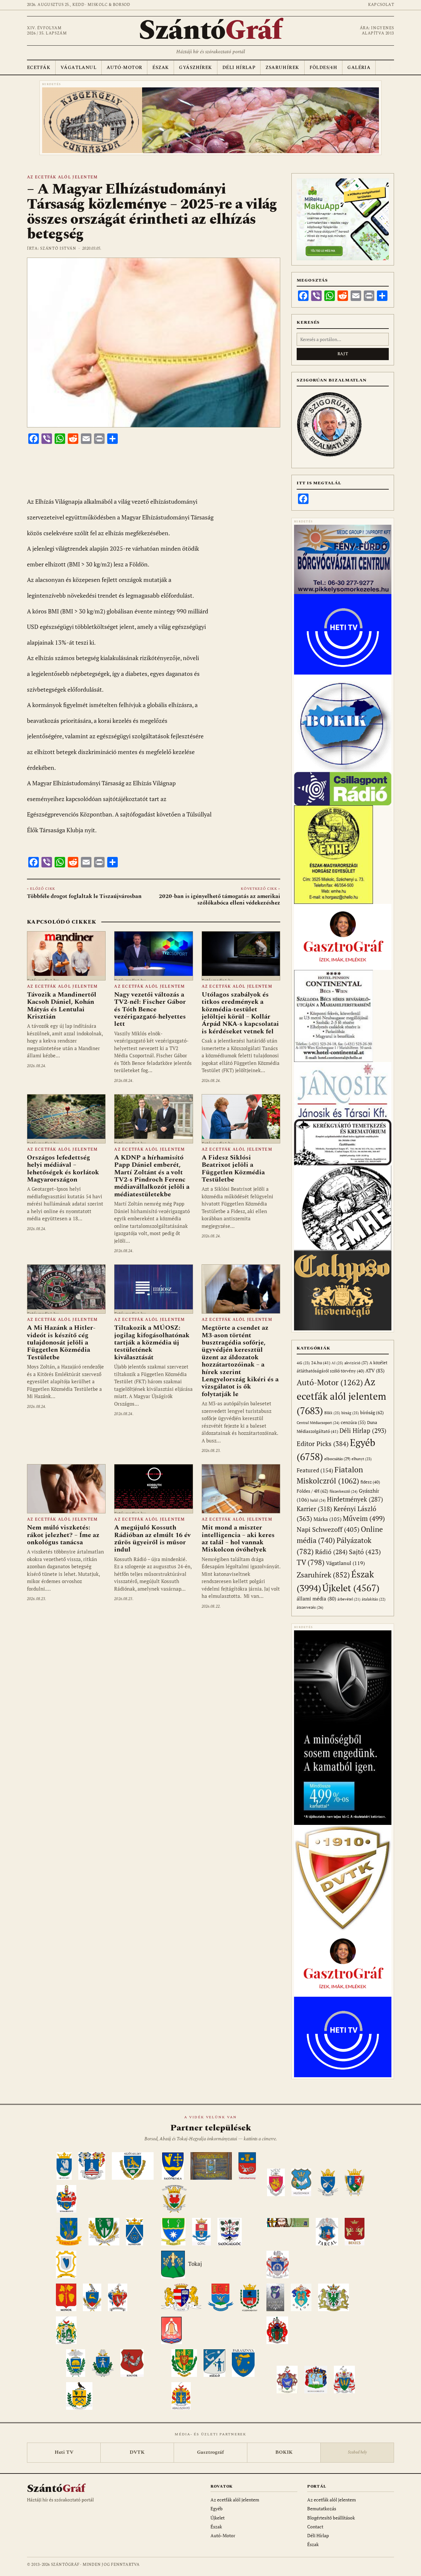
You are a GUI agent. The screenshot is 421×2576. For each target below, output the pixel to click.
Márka (327, 1519)
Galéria (359, 68)
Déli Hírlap (239, 68)
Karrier (314, 1509)
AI (337, 1363)
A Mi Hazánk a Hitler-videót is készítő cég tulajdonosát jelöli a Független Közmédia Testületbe (61, 1343)
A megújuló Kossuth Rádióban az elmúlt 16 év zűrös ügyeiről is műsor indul (152, 1539)
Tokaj (195, 2264)
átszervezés (310, 1607)
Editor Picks (323, 1444)
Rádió (331, 1552)
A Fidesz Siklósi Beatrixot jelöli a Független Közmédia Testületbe (233, 1169)
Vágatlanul (78, 68)
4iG (303, 1363)
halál (318, 1500)
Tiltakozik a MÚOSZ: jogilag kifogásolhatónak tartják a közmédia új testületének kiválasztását (152, 1343)
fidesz (370, 1482)
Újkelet (351, 1588)
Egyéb (217, 2508)
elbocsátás (337, 1459)
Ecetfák (39, 68)
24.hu (321, 1363)
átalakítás (374, 1599)
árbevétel (349, 1599)
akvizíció (356, 1363)
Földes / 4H (312, 1491)
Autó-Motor (124, 68)
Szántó (210, 31)
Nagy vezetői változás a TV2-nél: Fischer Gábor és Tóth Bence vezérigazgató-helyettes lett (150, 1009)
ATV (375, 1371)
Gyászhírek (195, 68)
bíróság (372, 1412)
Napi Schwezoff (328, 1529)
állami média (316, 1599)
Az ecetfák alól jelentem (62, 177)
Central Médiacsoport (318, 1423)
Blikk (332, 1413)
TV (311, 1562)
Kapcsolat (381, 5)
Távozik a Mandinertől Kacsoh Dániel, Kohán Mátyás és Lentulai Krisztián (62, 1006)
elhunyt (362, 1459)
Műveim (364, 1518)
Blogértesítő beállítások (331, 2518)
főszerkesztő (344, 1491)
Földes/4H (323, 68)
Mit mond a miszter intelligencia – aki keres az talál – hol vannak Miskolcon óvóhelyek (238, 1539)
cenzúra (353, 1422)
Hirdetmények (355, 1499)
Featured (315, 1470)
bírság (350, 1413)
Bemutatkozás (322, 2508)
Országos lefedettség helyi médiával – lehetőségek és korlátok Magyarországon (63, 1169)
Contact (315, 2527)
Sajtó (365, 1552)
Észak (161, 68)
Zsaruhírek (282, 68)
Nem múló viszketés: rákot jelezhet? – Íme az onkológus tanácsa (63, 1535)
